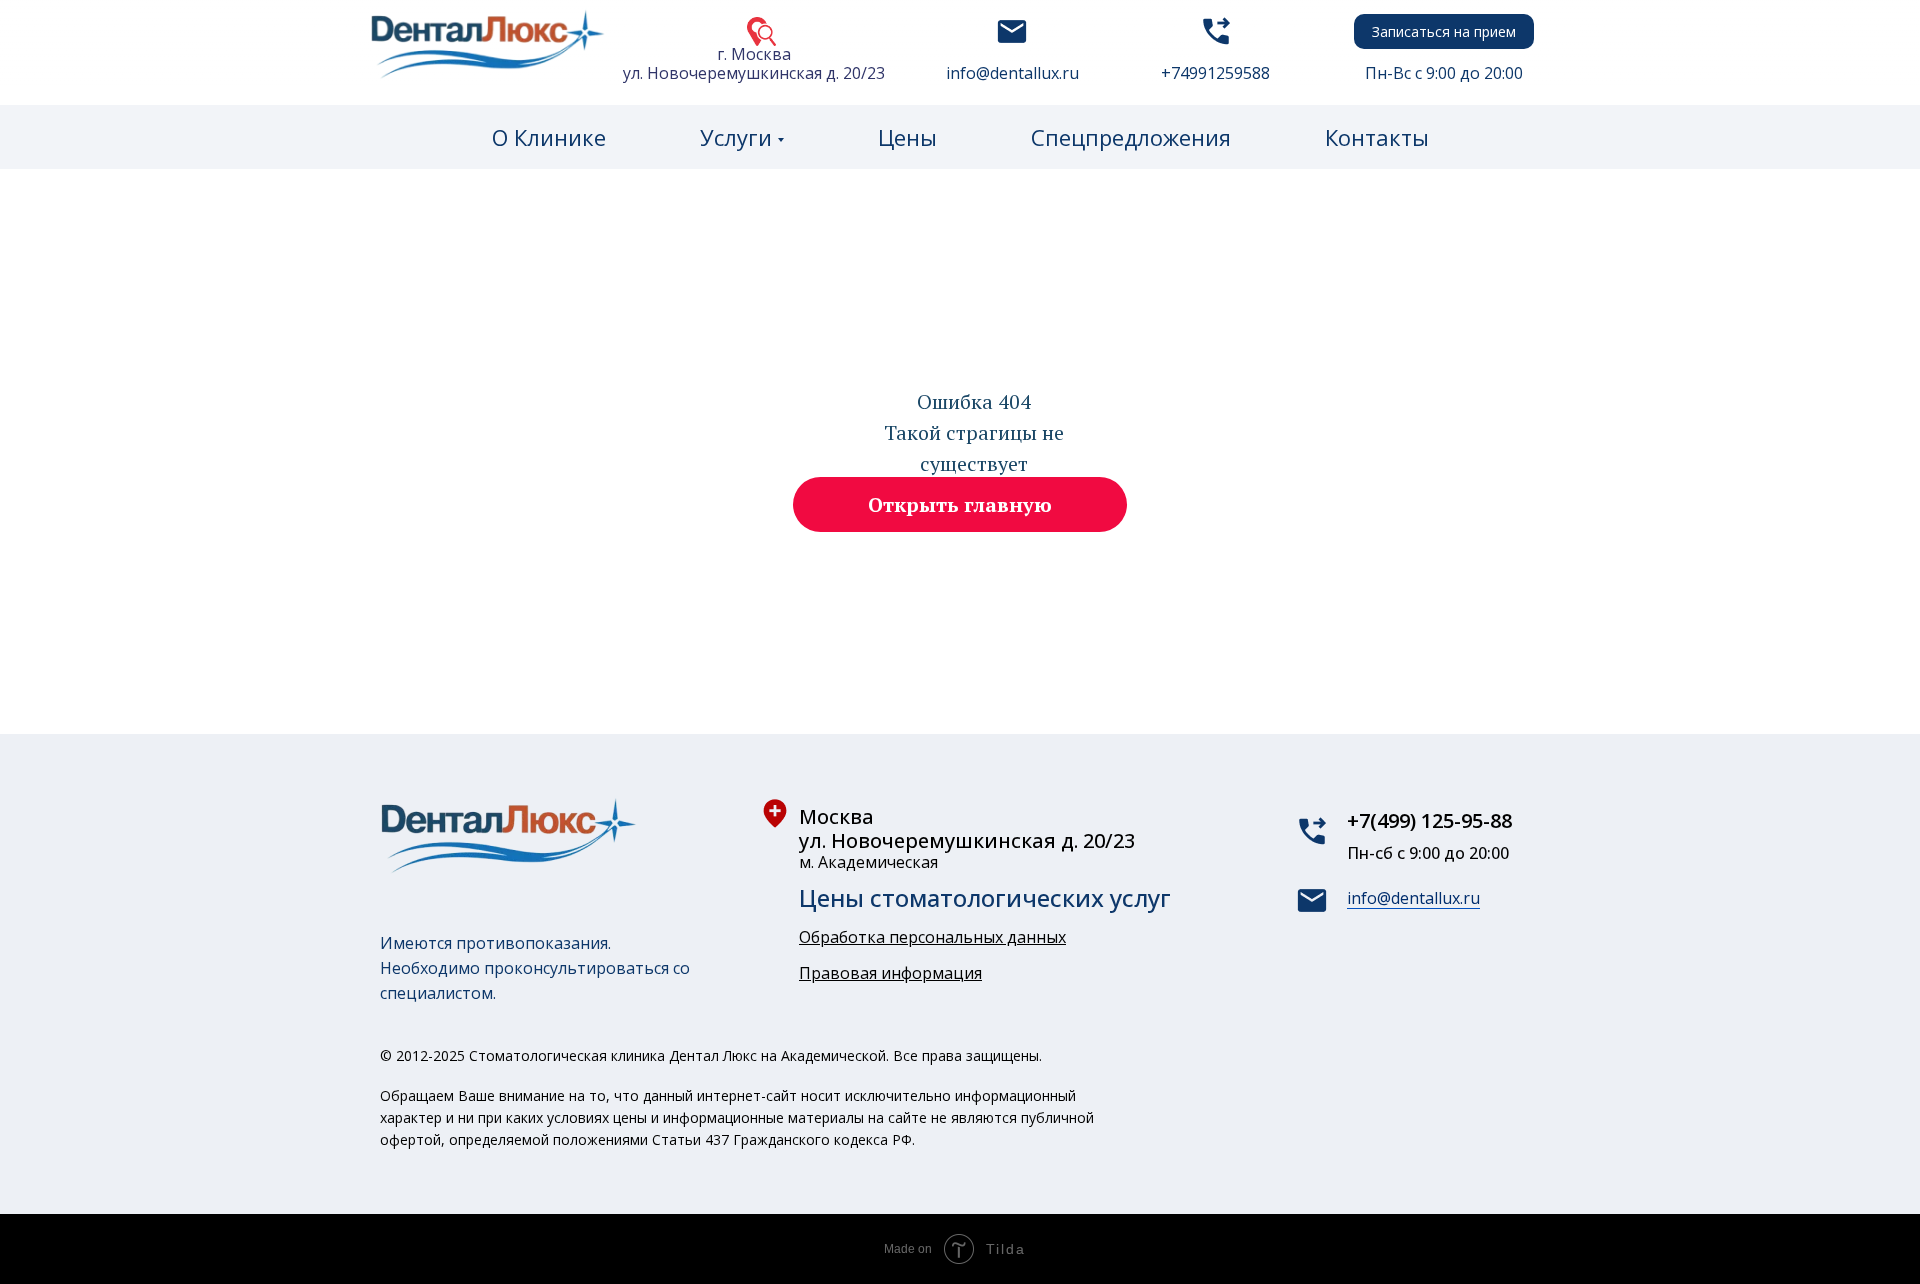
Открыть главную (960, 504)
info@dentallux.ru (1413, 898)
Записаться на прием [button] (1444, 31)
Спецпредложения (1131, 137)
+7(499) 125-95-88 (1429, 820)
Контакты (1377, 137)
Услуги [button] (736, 137)
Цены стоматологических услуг (985, 897)
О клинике (549, 137)
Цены (907, 137)
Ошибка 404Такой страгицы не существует (974, 432)
